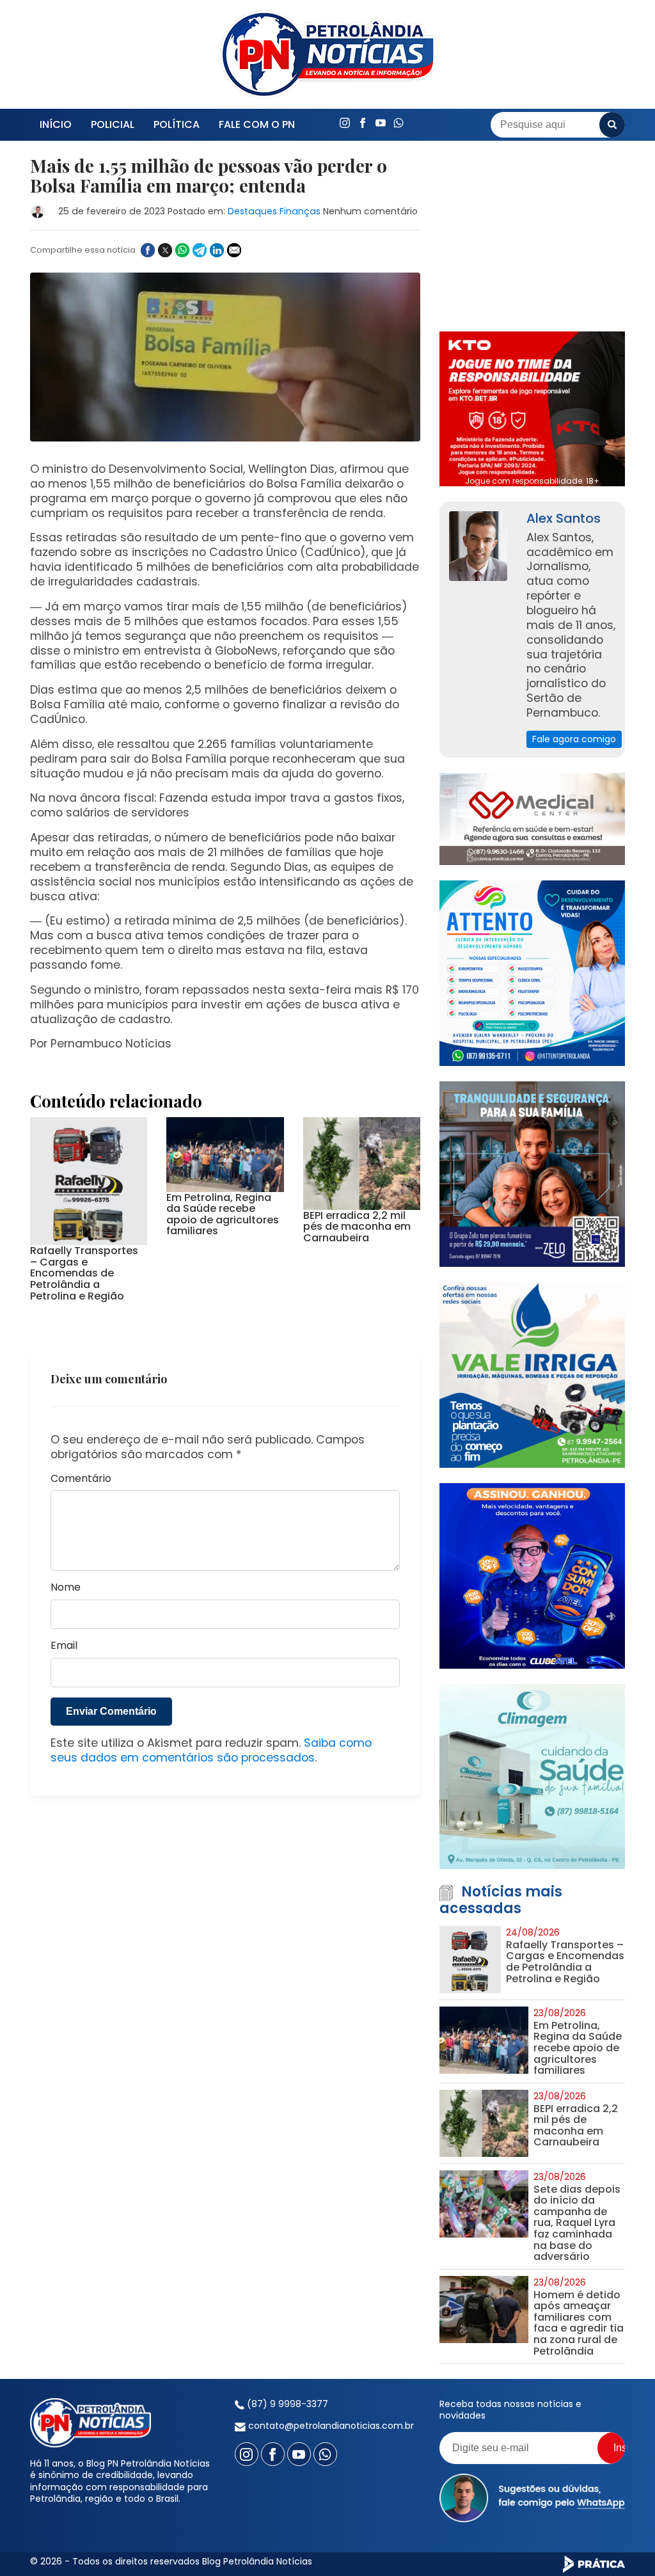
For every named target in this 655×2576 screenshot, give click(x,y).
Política (177, 124)
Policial (113, 124)
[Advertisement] (532, 236)
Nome (66, 1588)
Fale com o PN (257, 124)
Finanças (300, 211)
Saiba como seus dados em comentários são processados (211, 1750)
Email (64, 1646)
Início (56, 124)
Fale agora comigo (574, 739)
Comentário (81, 1479)
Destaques (252, 211)
